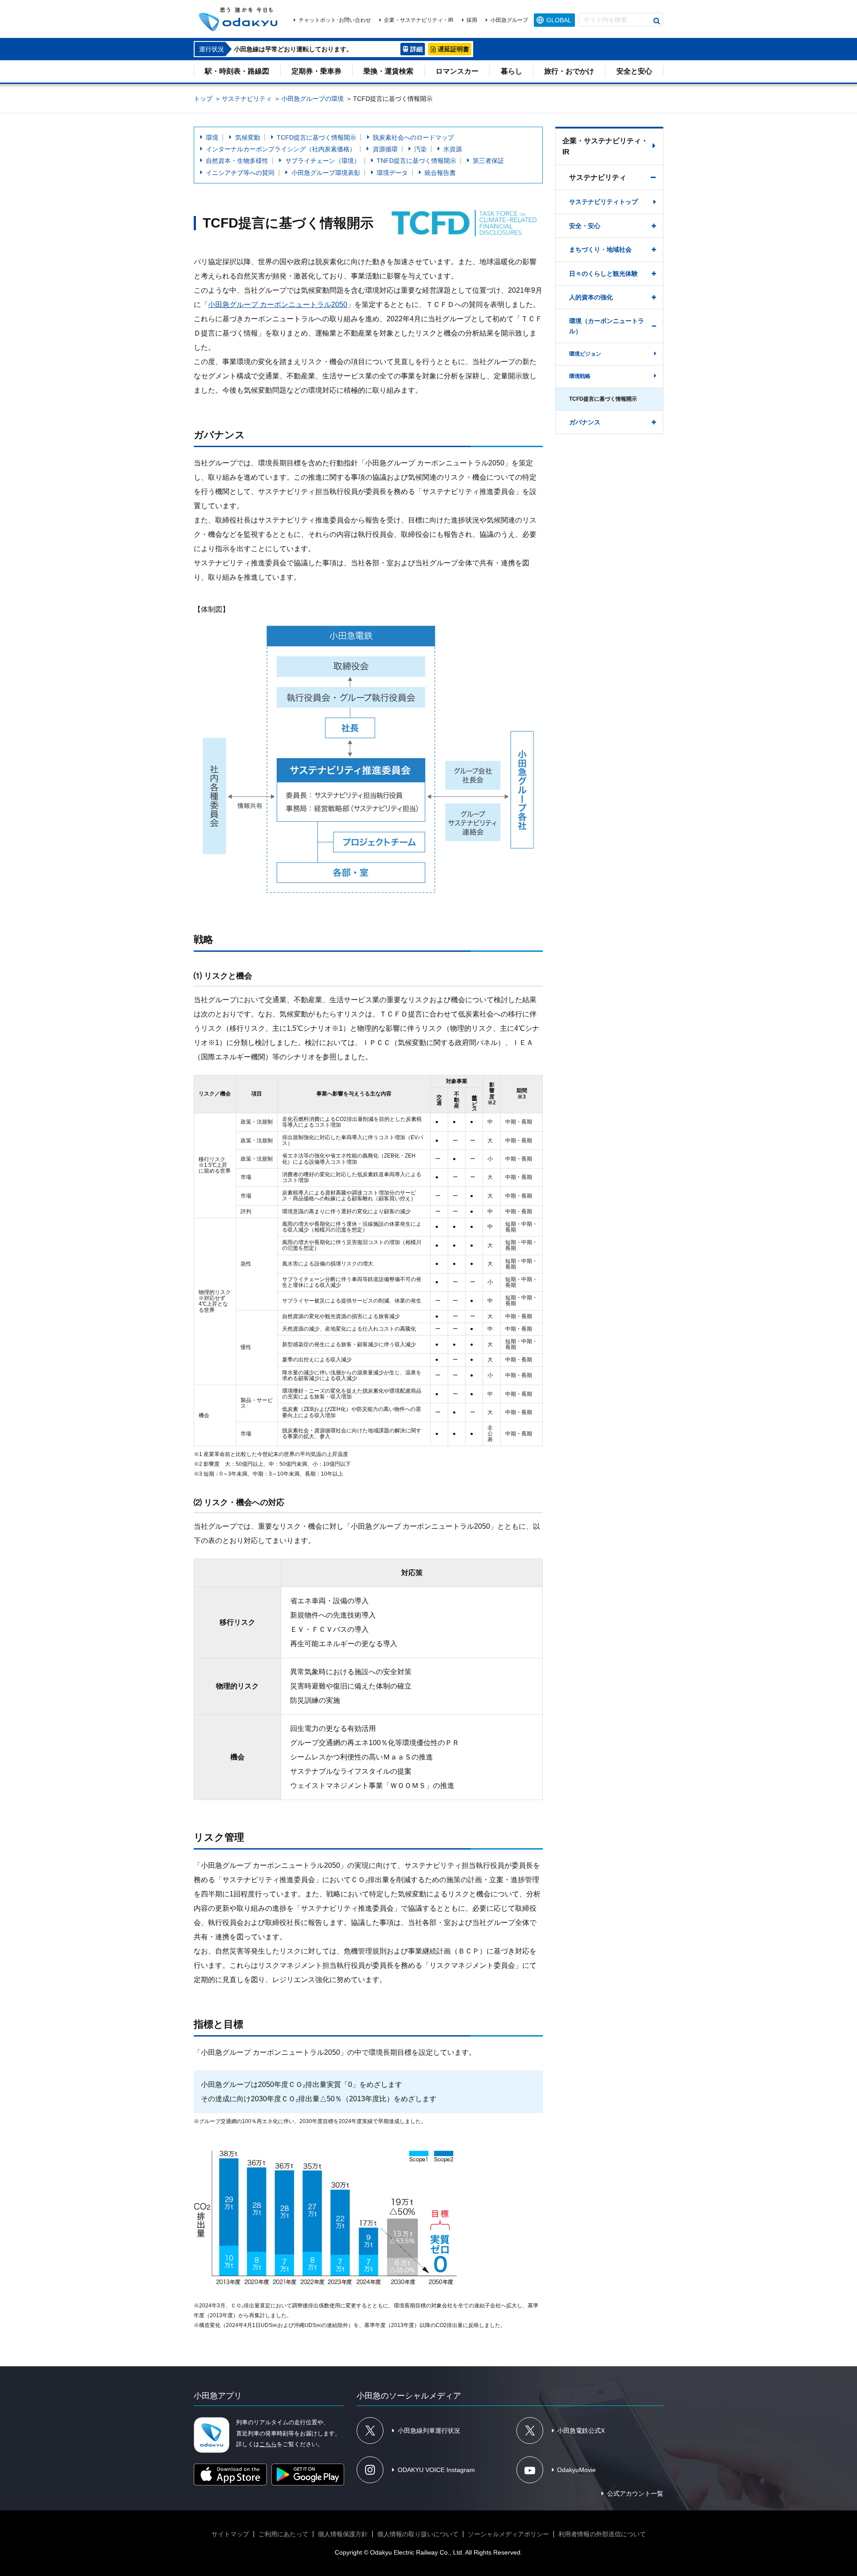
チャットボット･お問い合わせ (335, 20)
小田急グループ (509, 20)
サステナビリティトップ (603, 202)
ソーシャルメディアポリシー (508, 2534)
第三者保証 (488, 161)
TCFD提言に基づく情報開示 (316, 137)
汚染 (420, 149)
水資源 (453, 149)
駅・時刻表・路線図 (237, 71)
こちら (268, 2444)
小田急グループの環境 (312, 99)
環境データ (392, 173)
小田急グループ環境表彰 (326, 173)
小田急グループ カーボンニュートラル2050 (278, 305)
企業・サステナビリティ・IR (419, 20)
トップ (203, 99)
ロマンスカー (457, 71)
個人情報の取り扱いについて (418, 2534)
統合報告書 (440, 173)
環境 (212, 137)
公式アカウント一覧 (635, 2493)
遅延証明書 (453, 49)
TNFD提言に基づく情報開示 (416, 161)
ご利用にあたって (283, 2534)
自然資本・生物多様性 (237, 161)
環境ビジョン (585, 354)
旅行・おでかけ (569, 71)
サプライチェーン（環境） (322, 161)
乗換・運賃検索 (388, 71)
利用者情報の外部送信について (602, 2534)
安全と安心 (634, 71)
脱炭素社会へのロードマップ (413, 137)
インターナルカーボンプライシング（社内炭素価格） (281, 149)
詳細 (416, 49)
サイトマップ (230, 2534)
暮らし (512, 71)
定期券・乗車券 (316, 71)
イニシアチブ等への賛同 (240, 173)
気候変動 (248, 137)
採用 (472, 20)
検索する (657, 21)
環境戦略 (580, 376)
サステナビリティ (247, 99)
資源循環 (385, 149)
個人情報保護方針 (343, 2534)
